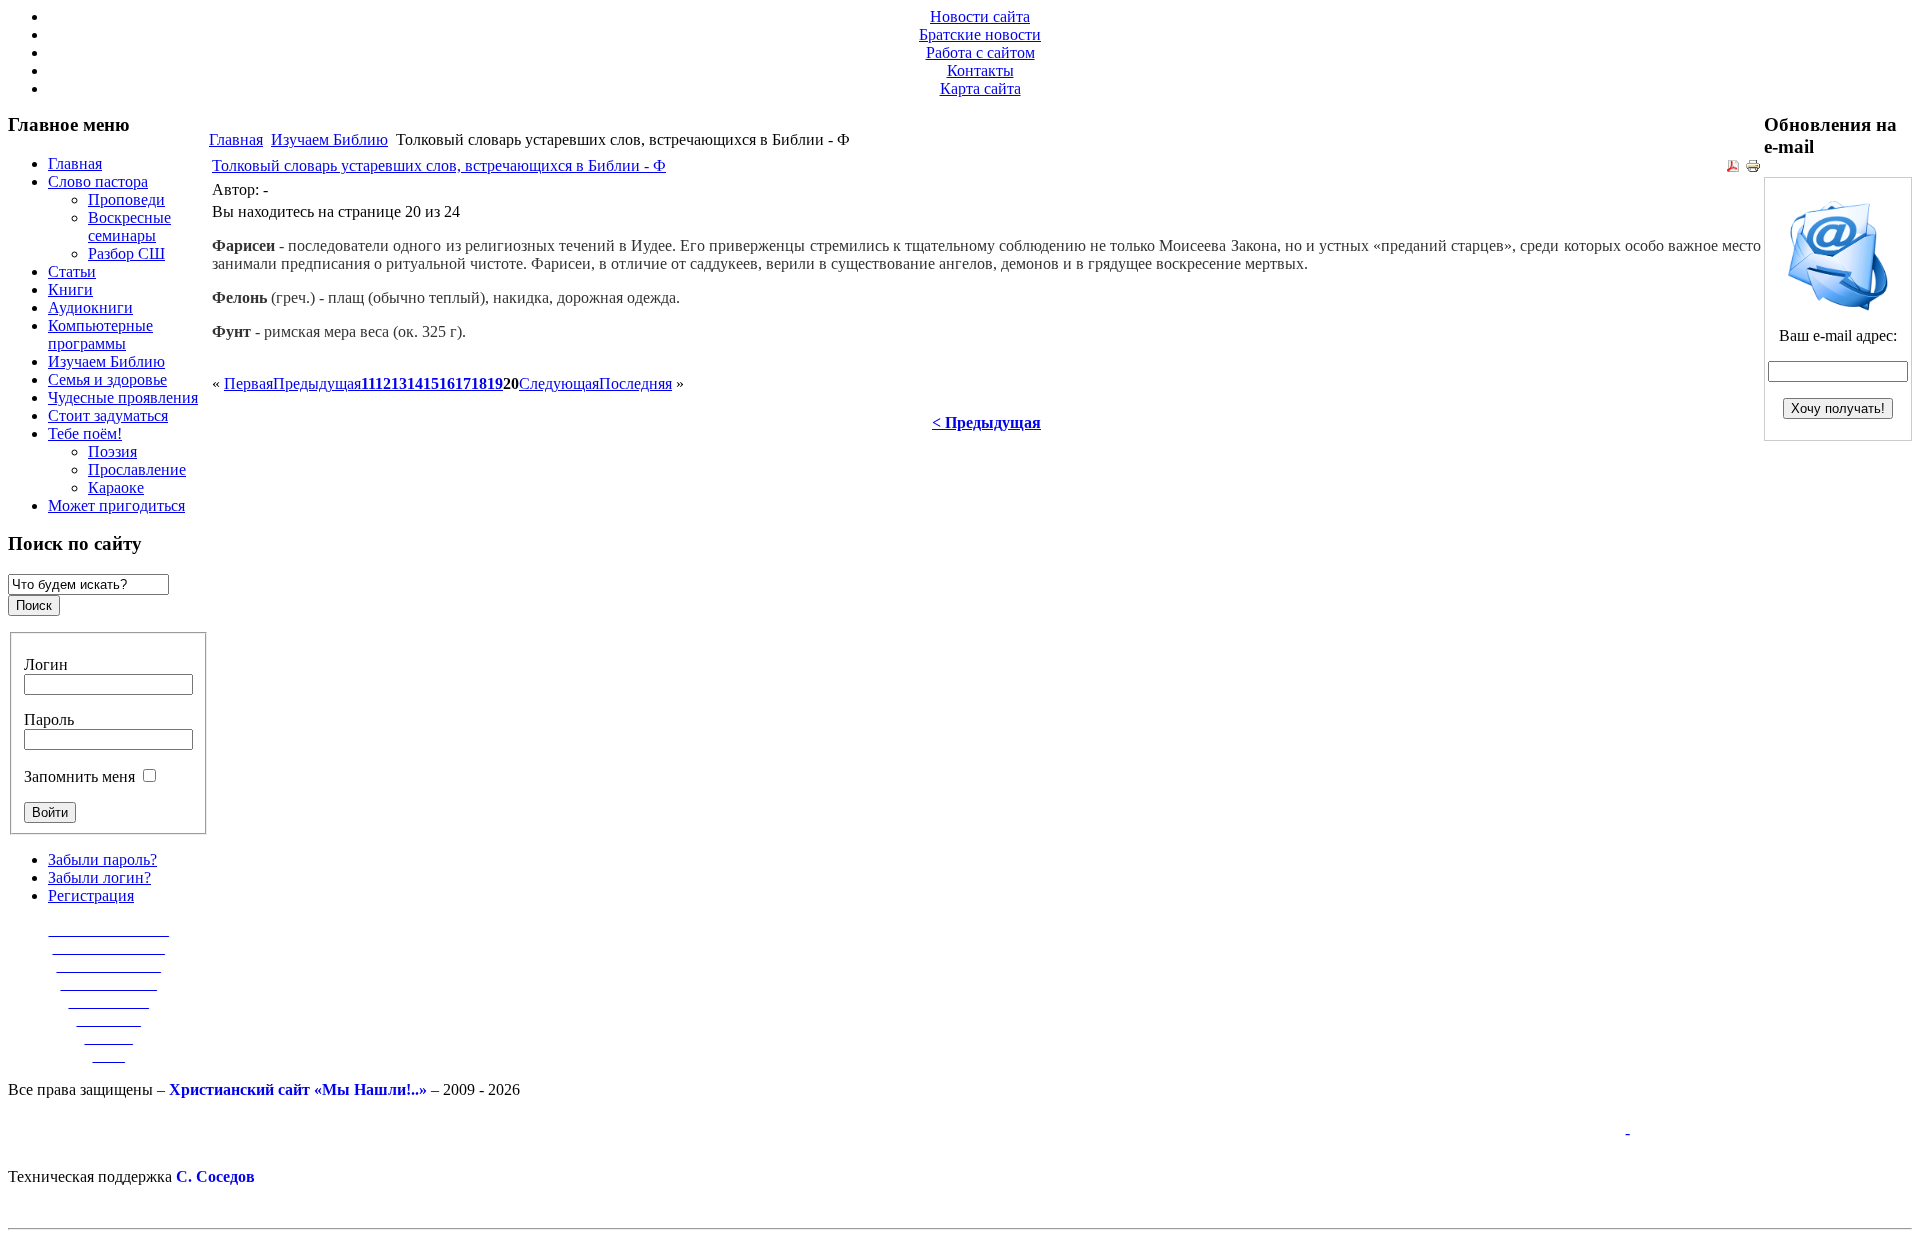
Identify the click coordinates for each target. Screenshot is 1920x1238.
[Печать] (1753, 168)
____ (109, 1055)
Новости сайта (980, 16)
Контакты (980, 70)
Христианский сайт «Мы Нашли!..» (298, 1089)
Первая (248, 383)
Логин (46, 664)
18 (479, 383)
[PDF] (1733, 168)
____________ (109, 983)
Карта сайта (980, 88)
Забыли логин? (99, 877)
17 (463, 383)
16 (447, 383)
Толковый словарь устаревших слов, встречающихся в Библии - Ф (439, 165)
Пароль (49, 719)
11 (368, 383)
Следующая (559, 383)
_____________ (109, 965)
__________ (109, 1001)
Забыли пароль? (102, 859)
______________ (109, 947)
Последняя (635, 383)
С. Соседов (215, 1176)
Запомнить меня (79, 776)
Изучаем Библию (329, 139)
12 (383, 383)
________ (109, 1019)
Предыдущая (317, 383)
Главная (236, 139)
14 (415, 383)
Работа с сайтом (980, 52)
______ (109, 1037)
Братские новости (980, 34)
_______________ (109, 929)
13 (399, 383)
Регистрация (91, 895)
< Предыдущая (986, 422)
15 (431, 383)
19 (495, 383)
